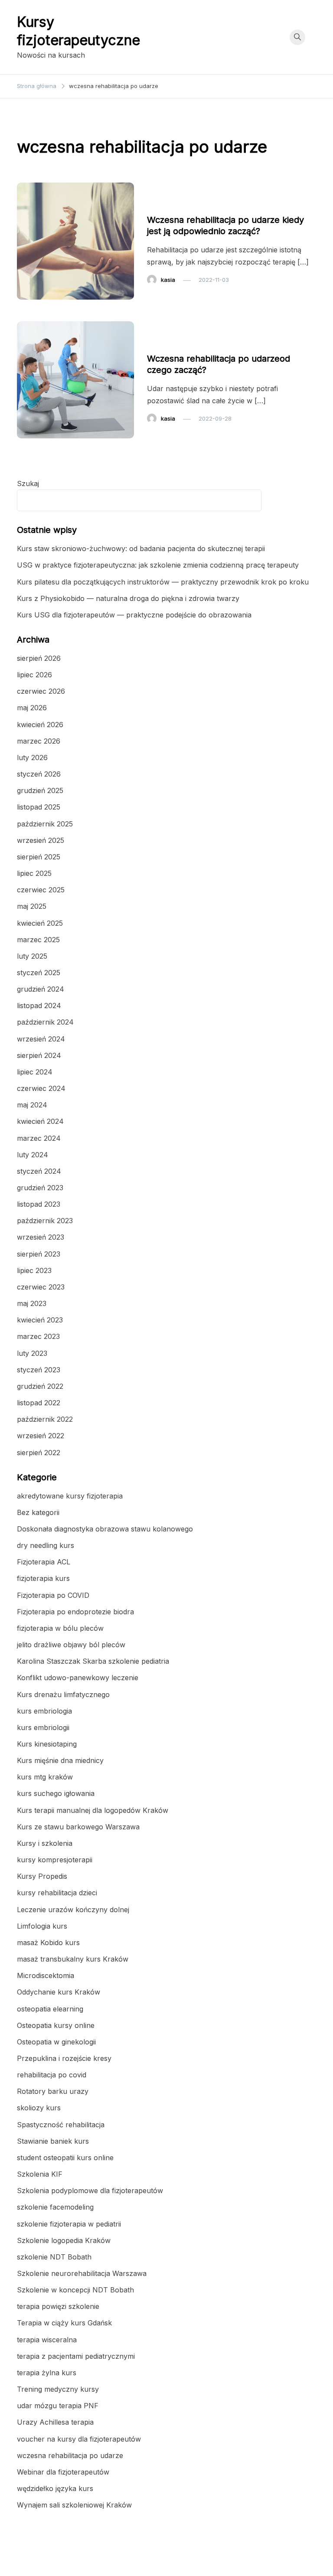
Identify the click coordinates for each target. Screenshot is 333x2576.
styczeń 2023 (39, 1370)
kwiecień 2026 (40, 725)
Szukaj (28, 483)
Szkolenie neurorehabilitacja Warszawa (82, 2273)
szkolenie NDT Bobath (54, 2257)
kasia (168, 280)
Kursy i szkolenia (45, 1843)
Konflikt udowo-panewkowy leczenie (78, 1678)
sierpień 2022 (39, 1453)
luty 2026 (32, 757)
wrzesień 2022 (41, 1436)
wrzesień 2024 (41, 1039)
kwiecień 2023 (40, 1320)
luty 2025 (32, 956)
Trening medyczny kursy (58, 2389)
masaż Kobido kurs (48, 1943)
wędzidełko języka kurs (55, 2488)
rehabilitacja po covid (52, 2075)
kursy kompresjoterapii (55, 1860)
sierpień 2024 (39, 1055)
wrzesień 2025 (41, 840)
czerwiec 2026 (41, 691)
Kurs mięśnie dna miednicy (60, 1760)
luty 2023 (32, 1353)
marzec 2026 (39, 741)
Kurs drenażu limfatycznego (63, 1694)
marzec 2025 (38, 940)
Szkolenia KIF (40, 2174)
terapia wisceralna (47, 2340)
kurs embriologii (43, 1727)
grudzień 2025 (40, 790)
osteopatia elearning (50, 2009)
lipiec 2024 (35, 1072)
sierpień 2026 (39, 658)
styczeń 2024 (39, 1171)
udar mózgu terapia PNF (58, 2406)
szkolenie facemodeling (55, 2207)
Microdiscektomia (46, 1975)
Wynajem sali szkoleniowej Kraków (74, 2505)
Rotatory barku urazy (53, 2091)
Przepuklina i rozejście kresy (64, 2058)
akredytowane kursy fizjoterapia (70, 1496)
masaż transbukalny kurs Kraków (73, 1959)
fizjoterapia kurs (43, 1578)
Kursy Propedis (42, 1876)
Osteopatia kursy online (56, 2025)
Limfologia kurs (42, 1926)
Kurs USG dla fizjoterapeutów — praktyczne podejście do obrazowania (134, 615)
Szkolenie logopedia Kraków (64, 2240)
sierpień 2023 (39, 1254)
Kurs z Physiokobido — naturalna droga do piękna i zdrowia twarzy (128, 598)
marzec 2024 (39, 1138)
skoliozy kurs (39, 2108)
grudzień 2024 (41, 989)
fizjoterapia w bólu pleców (60, 1628)
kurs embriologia (44, 1711)
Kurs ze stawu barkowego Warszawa (78, 1827)
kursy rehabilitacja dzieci (57, 1893)
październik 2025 (45, 824)
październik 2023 (45, 1221)
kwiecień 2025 (40, 923)
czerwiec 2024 (41, 1088)
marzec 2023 (38, 1336)
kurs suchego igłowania (56, 1793)
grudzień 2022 (40, 1386)
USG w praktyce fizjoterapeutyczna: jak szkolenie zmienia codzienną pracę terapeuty (158, 565)
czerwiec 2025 (41, 890)
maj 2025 (32, 906)
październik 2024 (45, 1022)
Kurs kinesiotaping (47, 1744)
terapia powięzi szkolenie (58, 2306)
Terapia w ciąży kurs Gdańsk (64, 2323)
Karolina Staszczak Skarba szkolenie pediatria (93, 1661)
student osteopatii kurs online (65, 2158)
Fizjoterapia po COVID (53, 1595)
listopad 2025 (39, 807)
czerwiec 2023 (41, 1287)
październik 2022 (45, 1419)
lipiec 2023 (34, 1270)
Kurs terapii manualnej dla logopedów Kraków (93, 1810)
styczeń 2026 (39, 774)
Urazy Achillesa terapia (55, 2422)
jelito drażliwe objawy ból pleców (71, 1645)
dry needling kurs (46, 1545)
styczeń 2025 (39, 973)
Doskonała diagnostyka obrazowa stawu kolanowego (105, 1529)
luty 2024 (33, 1155)
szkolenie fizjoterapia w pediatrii (69, 2224)
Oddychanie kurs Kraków (59, 1992)
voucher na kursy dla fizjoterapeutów (79, 2439)
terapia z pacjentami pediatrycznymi (76, 2356)
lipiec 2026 (34, 675)
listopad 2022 (39, 1403)
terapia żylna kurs (47, 2373)
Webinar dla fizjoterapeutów (63, 2472)
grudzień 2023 (40, 1188)
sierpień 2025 (39, 857)
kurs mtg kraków (45, 1777)
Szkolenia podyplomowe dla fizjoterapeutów (90, 2191)
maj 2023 (32, 1303)
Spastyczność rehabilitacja (61, 2125)
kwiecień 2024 (40, 1121)
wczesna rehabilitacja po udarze (197, 203)
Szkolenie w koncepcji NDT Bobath (75, 2290)
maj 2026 (32, 708)
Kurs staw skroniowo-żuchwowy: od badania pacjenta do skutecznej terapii (141, 549)
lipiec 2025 (34, 873)
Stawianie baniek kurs (53, 2141)
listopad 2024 (39, 1006)
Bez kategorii (38, 1512)
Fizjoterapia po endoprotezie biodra (75, 1612)
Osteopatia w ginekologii (56, 2042)
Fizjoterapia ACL (44, 1562)
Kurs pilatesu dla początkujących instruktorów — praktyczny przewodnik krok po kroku (163, 582)
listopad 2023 (39, 1204)
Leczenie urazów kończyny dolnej (73, 1910)
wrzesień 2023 (41, 1237)
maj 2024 (32, 1105)
